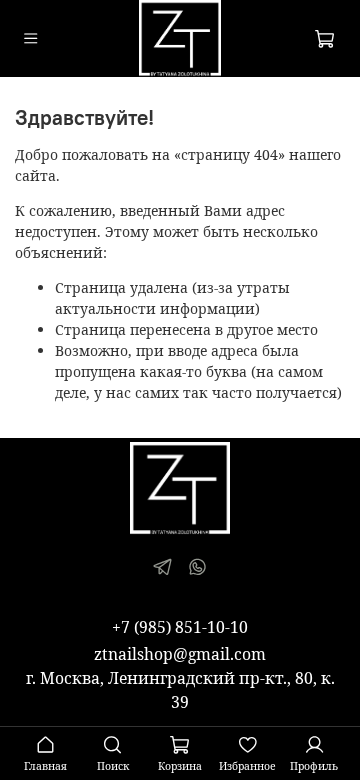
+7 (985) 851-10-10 (180, 627)
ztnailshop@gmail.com (180, 654)
